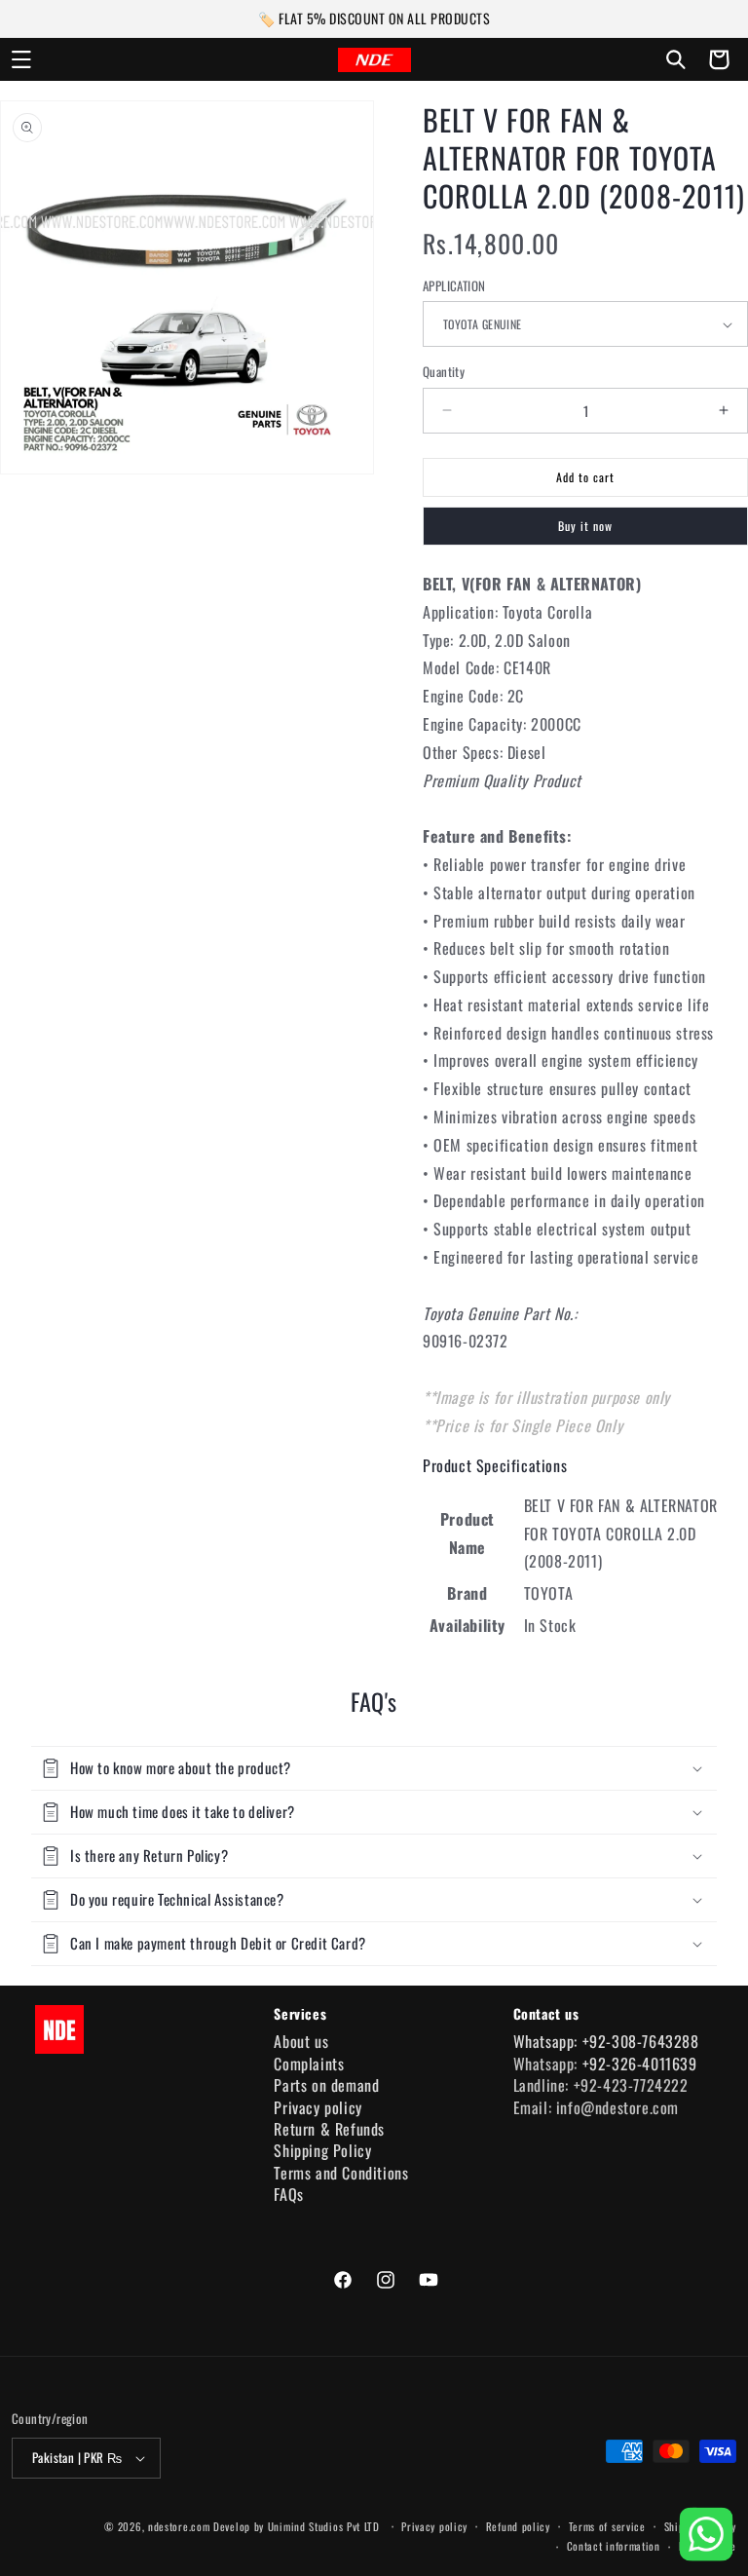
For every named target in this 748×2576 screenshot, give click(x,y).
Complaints (309, 2064)
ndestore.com (179, 2526)
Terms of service (607, 2526)
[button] (21, 59)
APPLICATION (454, 286)
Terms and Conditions (341, 2173)
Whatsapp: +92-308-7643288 (606, 2041)
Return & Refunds (329, 2129)
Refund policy (518, 2526)
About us (301, 2041)
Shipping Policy (322, 2150)
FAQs (288, 2194)
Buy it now (585, 526)
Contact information (614, 2546)
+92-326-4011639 (640, 2064)
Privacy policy (318, 2107)
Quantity (444, 372)
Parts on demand (326, 2085)
